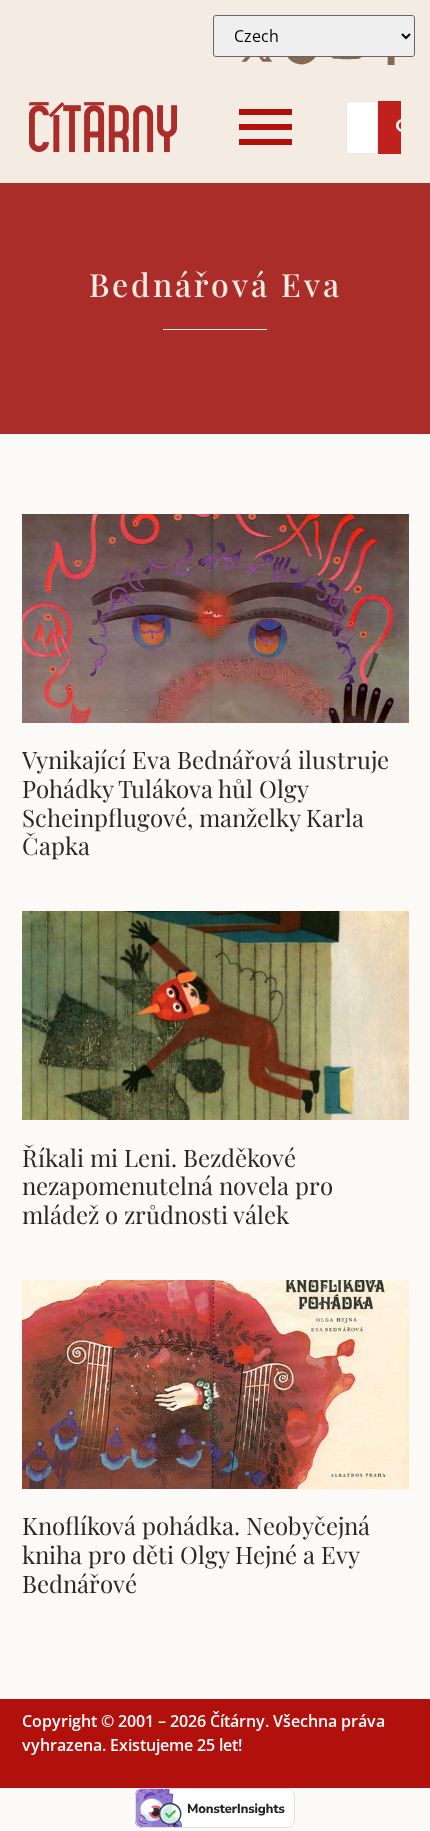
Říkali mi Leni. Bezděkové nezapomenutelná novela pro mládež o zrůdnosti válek (177, 1186)
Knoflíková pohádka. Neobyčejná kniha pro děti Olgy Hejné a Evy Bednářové (196, 1554)
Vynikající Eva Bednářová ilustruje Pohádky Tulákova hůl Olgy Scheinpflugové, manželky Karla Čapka (205, 802)
